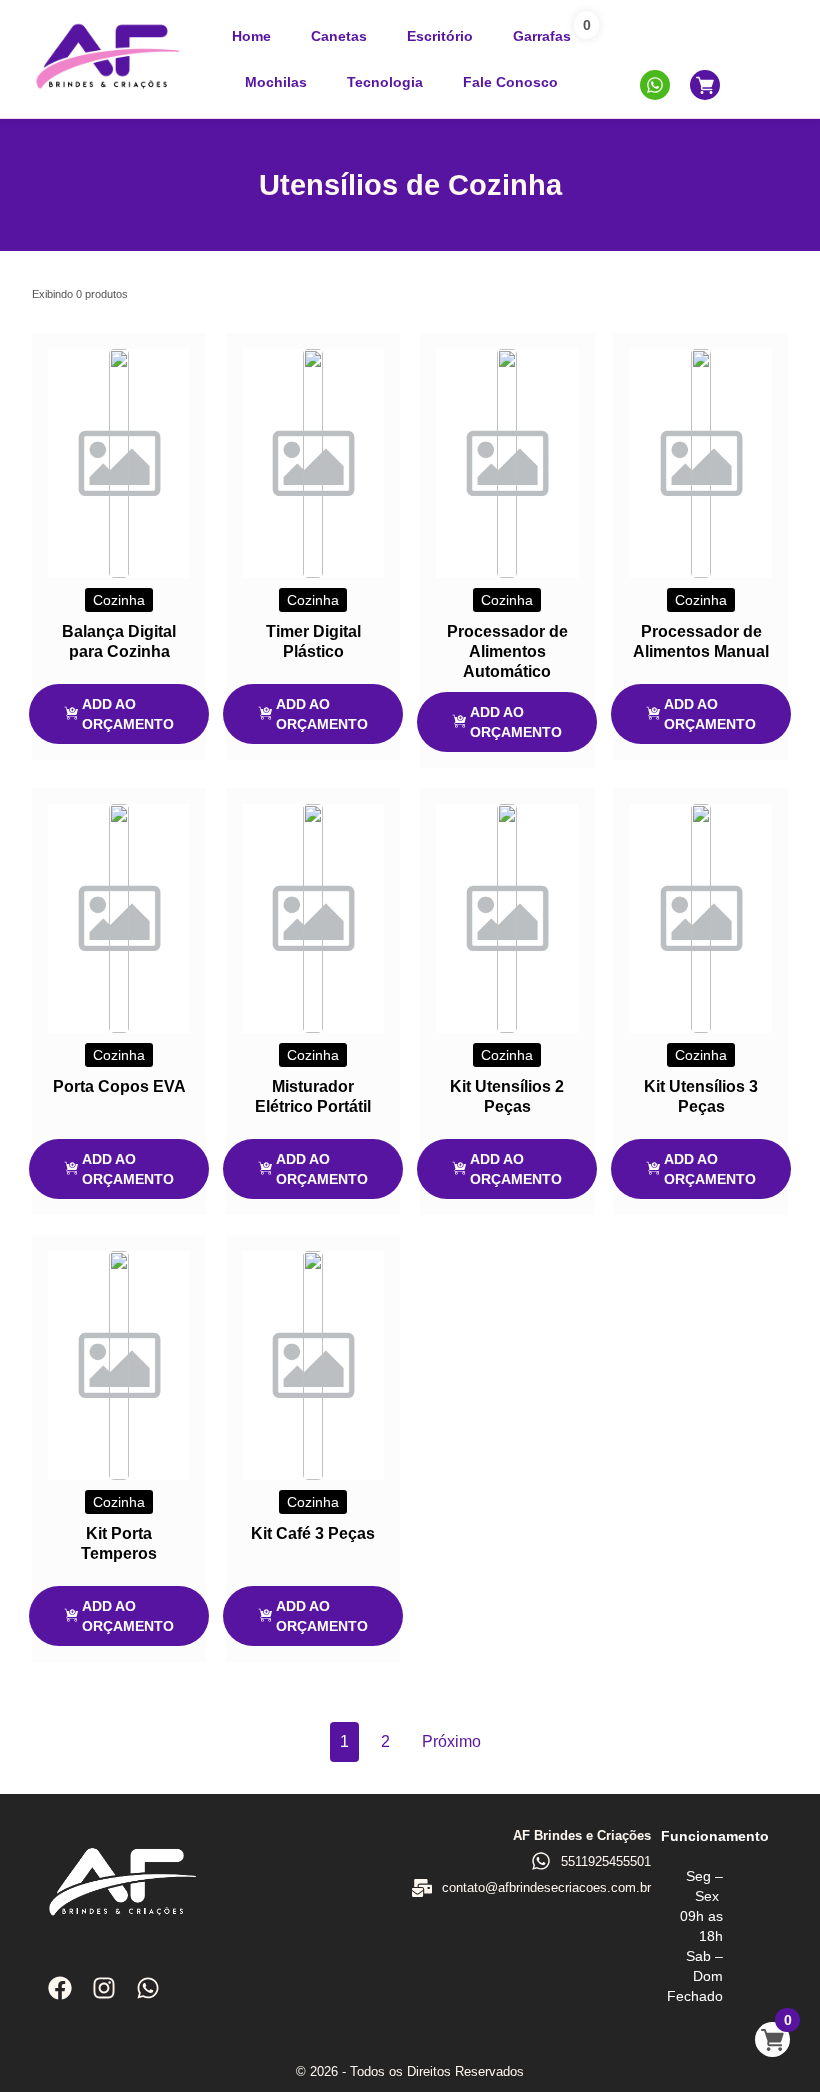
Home (251, 36)
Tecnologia (385, 82)
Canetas (339, 36)
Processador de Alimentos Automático (507, 651)
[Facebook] (60, 1988)
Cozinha (119, 600)
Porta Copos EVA (119, 1086)
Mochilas (276, 82)
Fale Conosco (510, 82)
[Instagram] (104, 1988)
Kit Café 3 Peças (313, 1533)
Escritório (440, 36)
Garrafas (542, 36)
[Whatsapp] (148, 1988)
